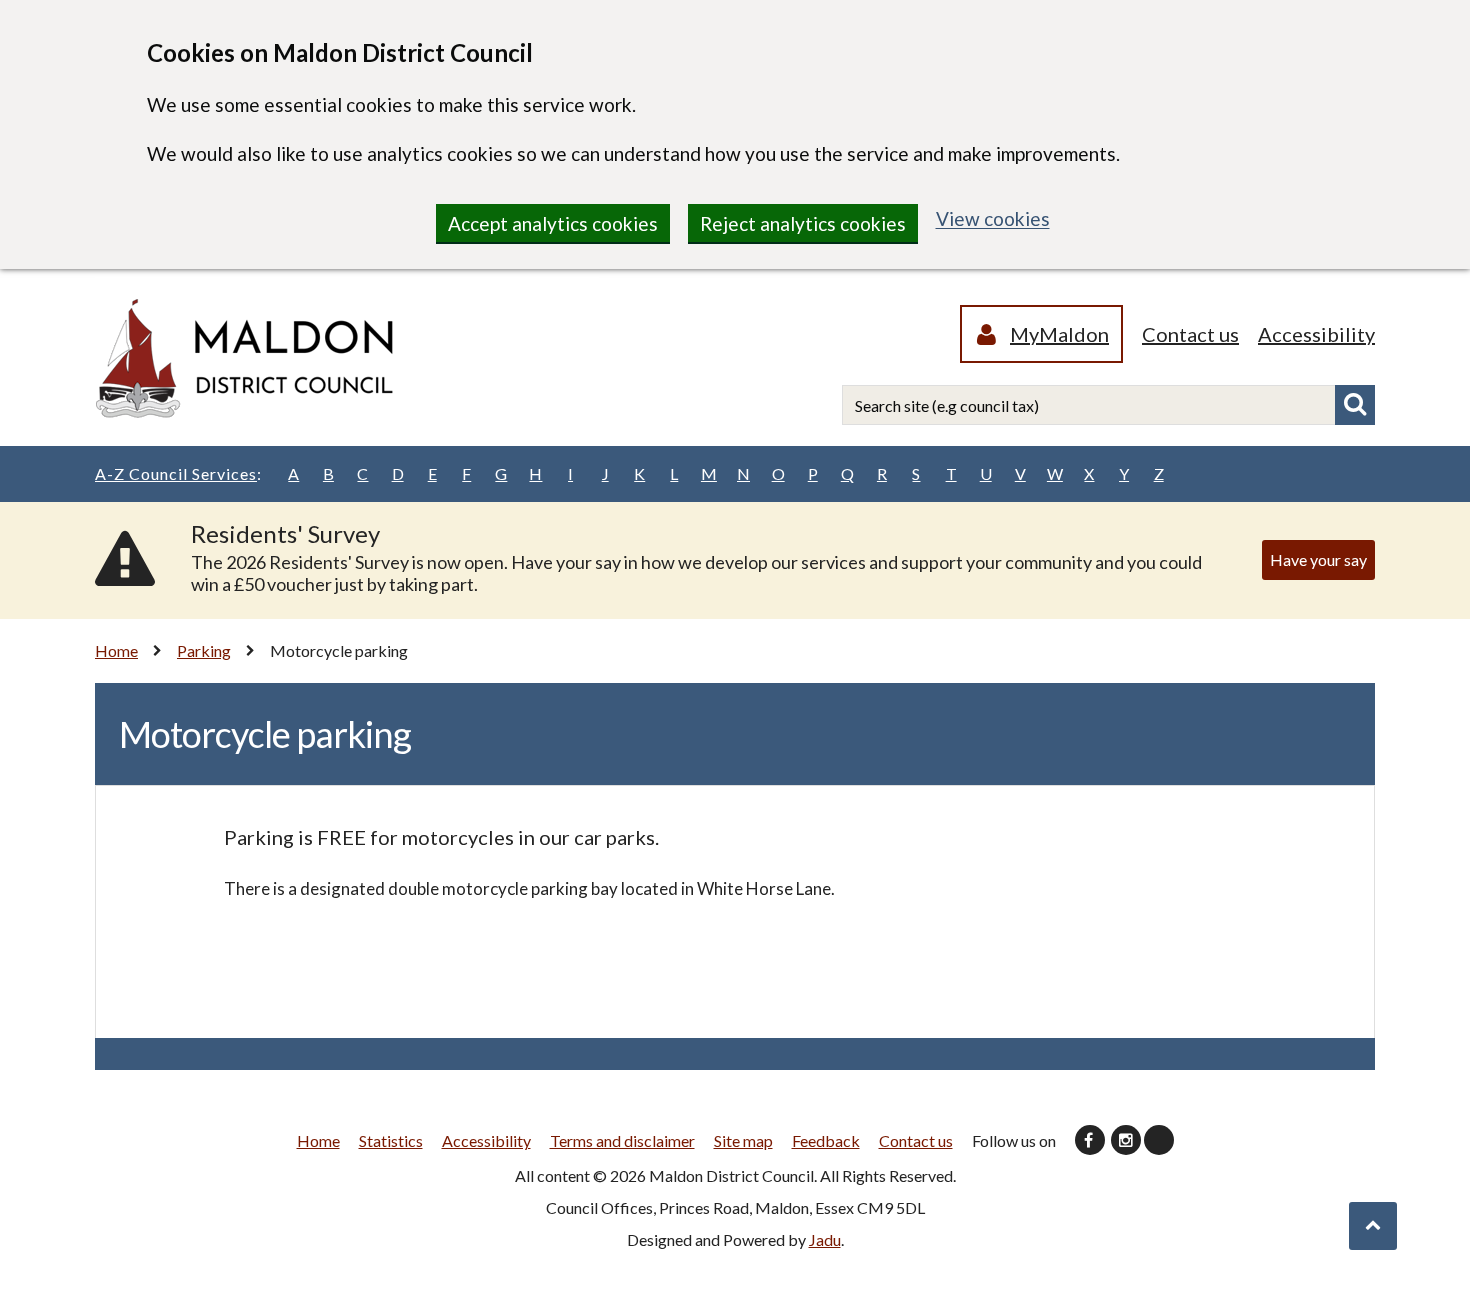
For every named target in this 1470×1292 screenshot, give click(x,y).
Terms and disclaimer (622, 1140)
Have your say (1318, 559)
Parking (204, 650)
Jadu (825, 1239)
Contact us (1190, 334)
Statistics (391, 1140)
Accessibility (1316, 334)
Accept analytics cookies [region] (553, 223)
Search (1355, 405)
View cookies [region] (993, 218)
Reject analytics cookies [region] (803, 223)
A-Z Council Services (178, 473)
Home (116, 650)
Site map (743, 1140)
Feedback (826, 1140)
